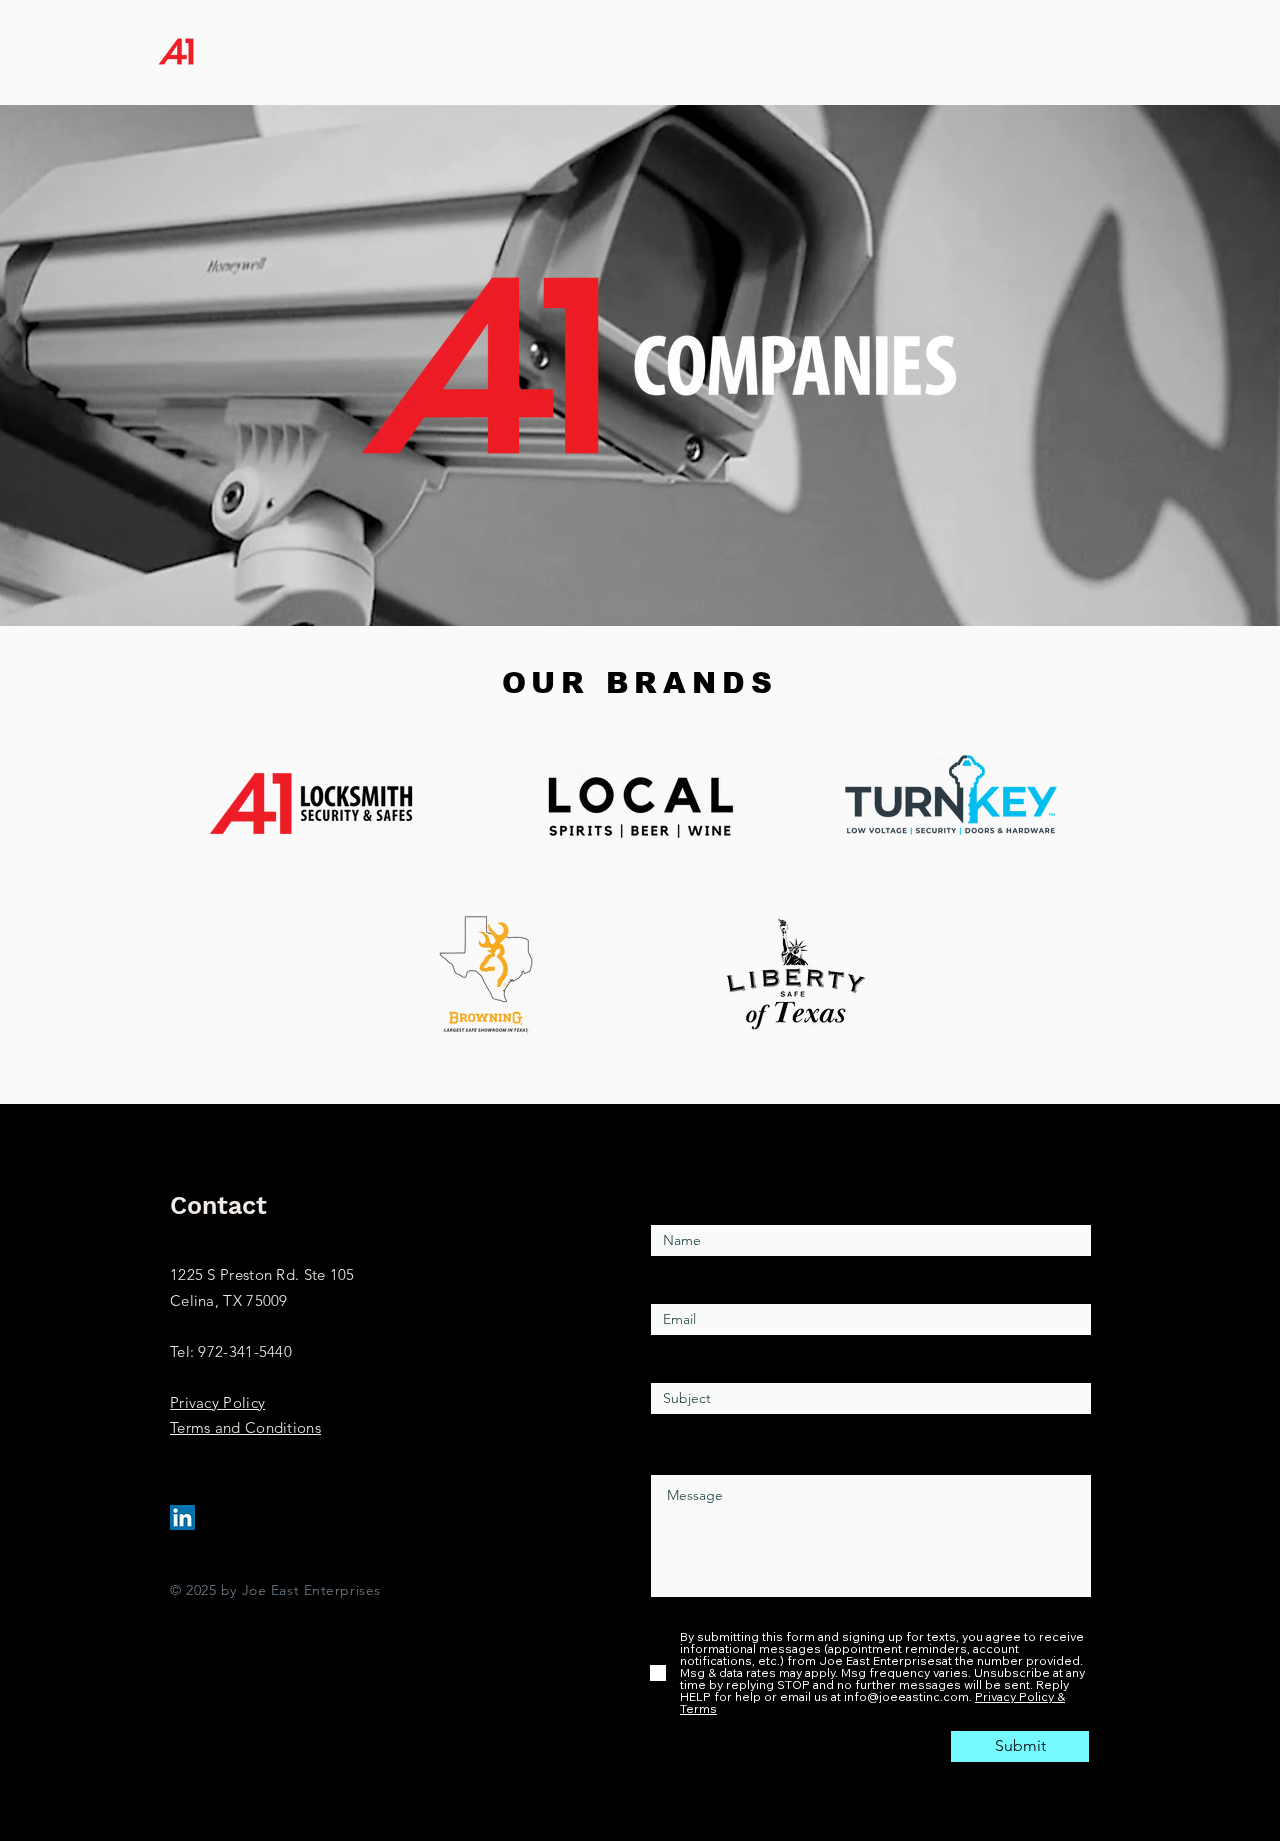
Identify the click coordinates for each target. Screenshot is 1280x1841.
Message (682, 1450)
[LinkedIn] (182, 1517)
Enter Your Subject (717, 1358)
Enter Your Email (710, 1279)
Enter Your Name (712, 1200)
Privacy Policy (217, 1402)
